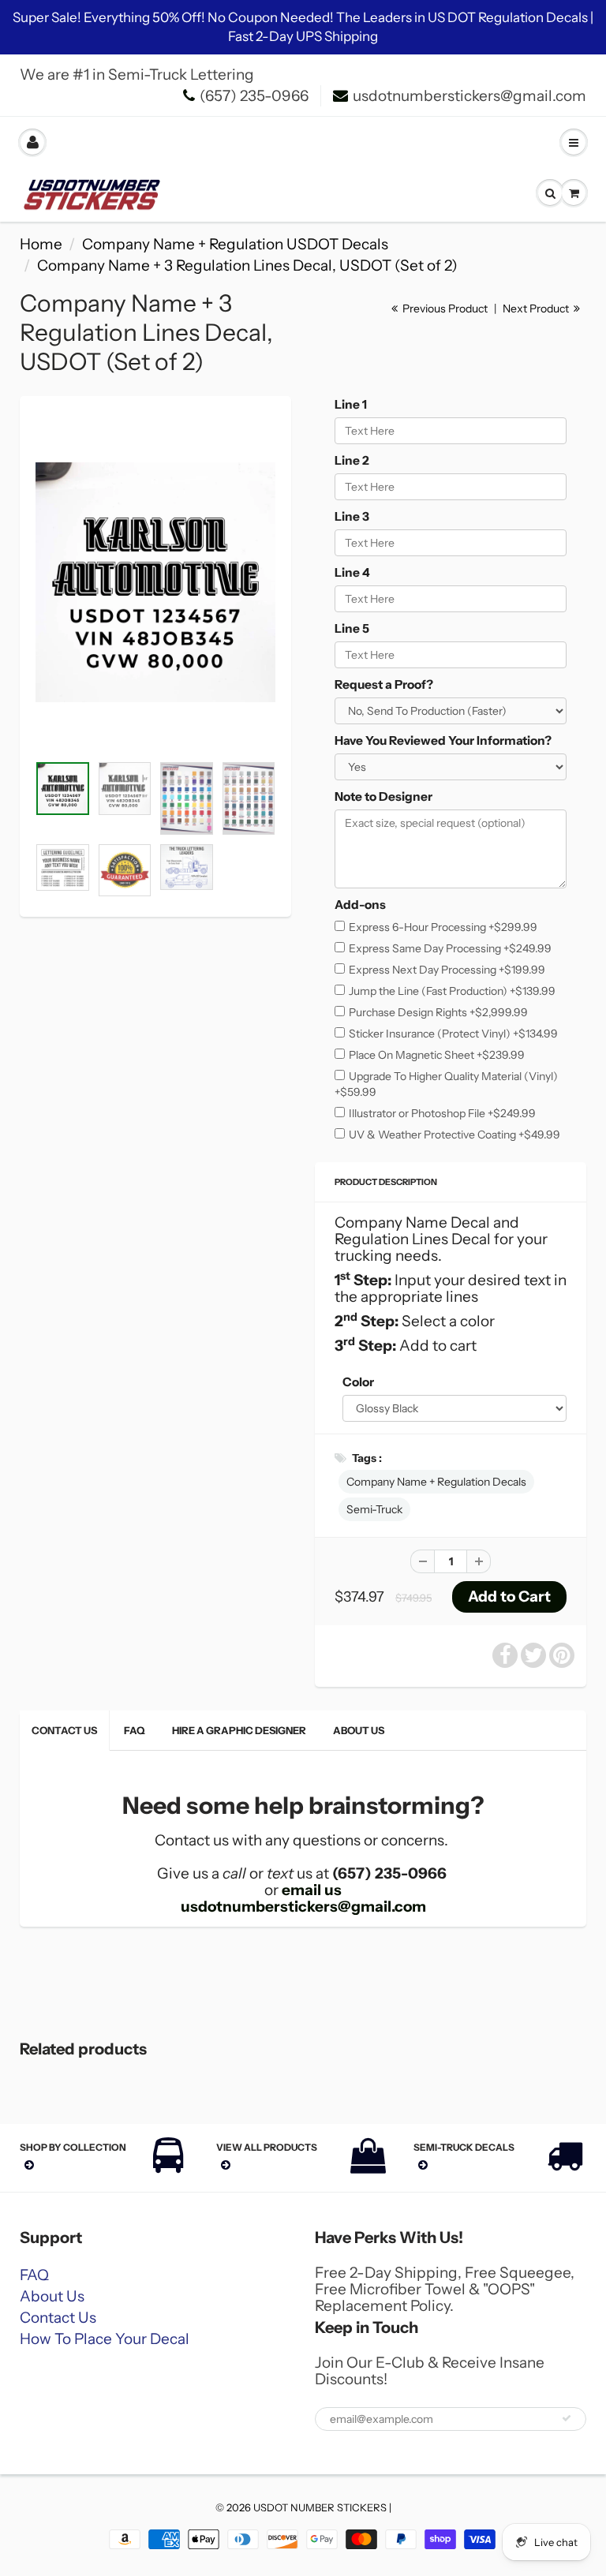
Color (358, 1382)
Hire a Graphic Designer (239, 1730)
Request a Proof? (384, 684)
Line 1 (351, 404)
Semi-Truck (374, 1509)
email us (312, 1890)
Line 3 (352, 516)
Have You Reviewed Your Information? (443, 740)
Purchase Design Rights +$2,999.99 (438, 1012)
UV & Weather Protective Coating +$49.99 (454, 1135)
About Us (359, 1730)
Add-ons (360, 905)
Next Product (537, 308)
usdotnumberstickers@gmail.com (469, 96)
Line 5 (352, 628)
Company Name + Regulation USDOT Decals (235, 244)
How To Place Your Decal (105, 2339)
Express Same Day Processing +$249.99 (450, 948)
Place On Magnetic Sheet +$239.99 (437, 1055)
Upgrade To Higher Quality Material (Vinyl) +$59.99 (446, 1084)
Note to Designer (383, 796)
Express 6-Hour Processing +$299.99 (443, 927)
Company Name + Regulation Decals (436, 1482)
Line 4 (352, 572)
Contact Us (64, 1730)
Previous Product (444, 308)
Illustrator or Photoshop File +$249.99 (442, 1113)
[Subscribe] (567, 2418)
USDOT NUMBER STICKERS (320, 2507)
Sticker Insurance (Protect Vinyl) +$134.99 (453, 1034)
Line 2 (352, 460)
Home (41, 244)
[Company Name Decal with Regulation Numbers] (155, 582)
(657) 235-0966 (254, 96)
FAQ (135, 1730)
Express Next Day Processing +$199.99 (447, 970)
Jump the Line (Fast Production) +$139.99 (452, 991)
